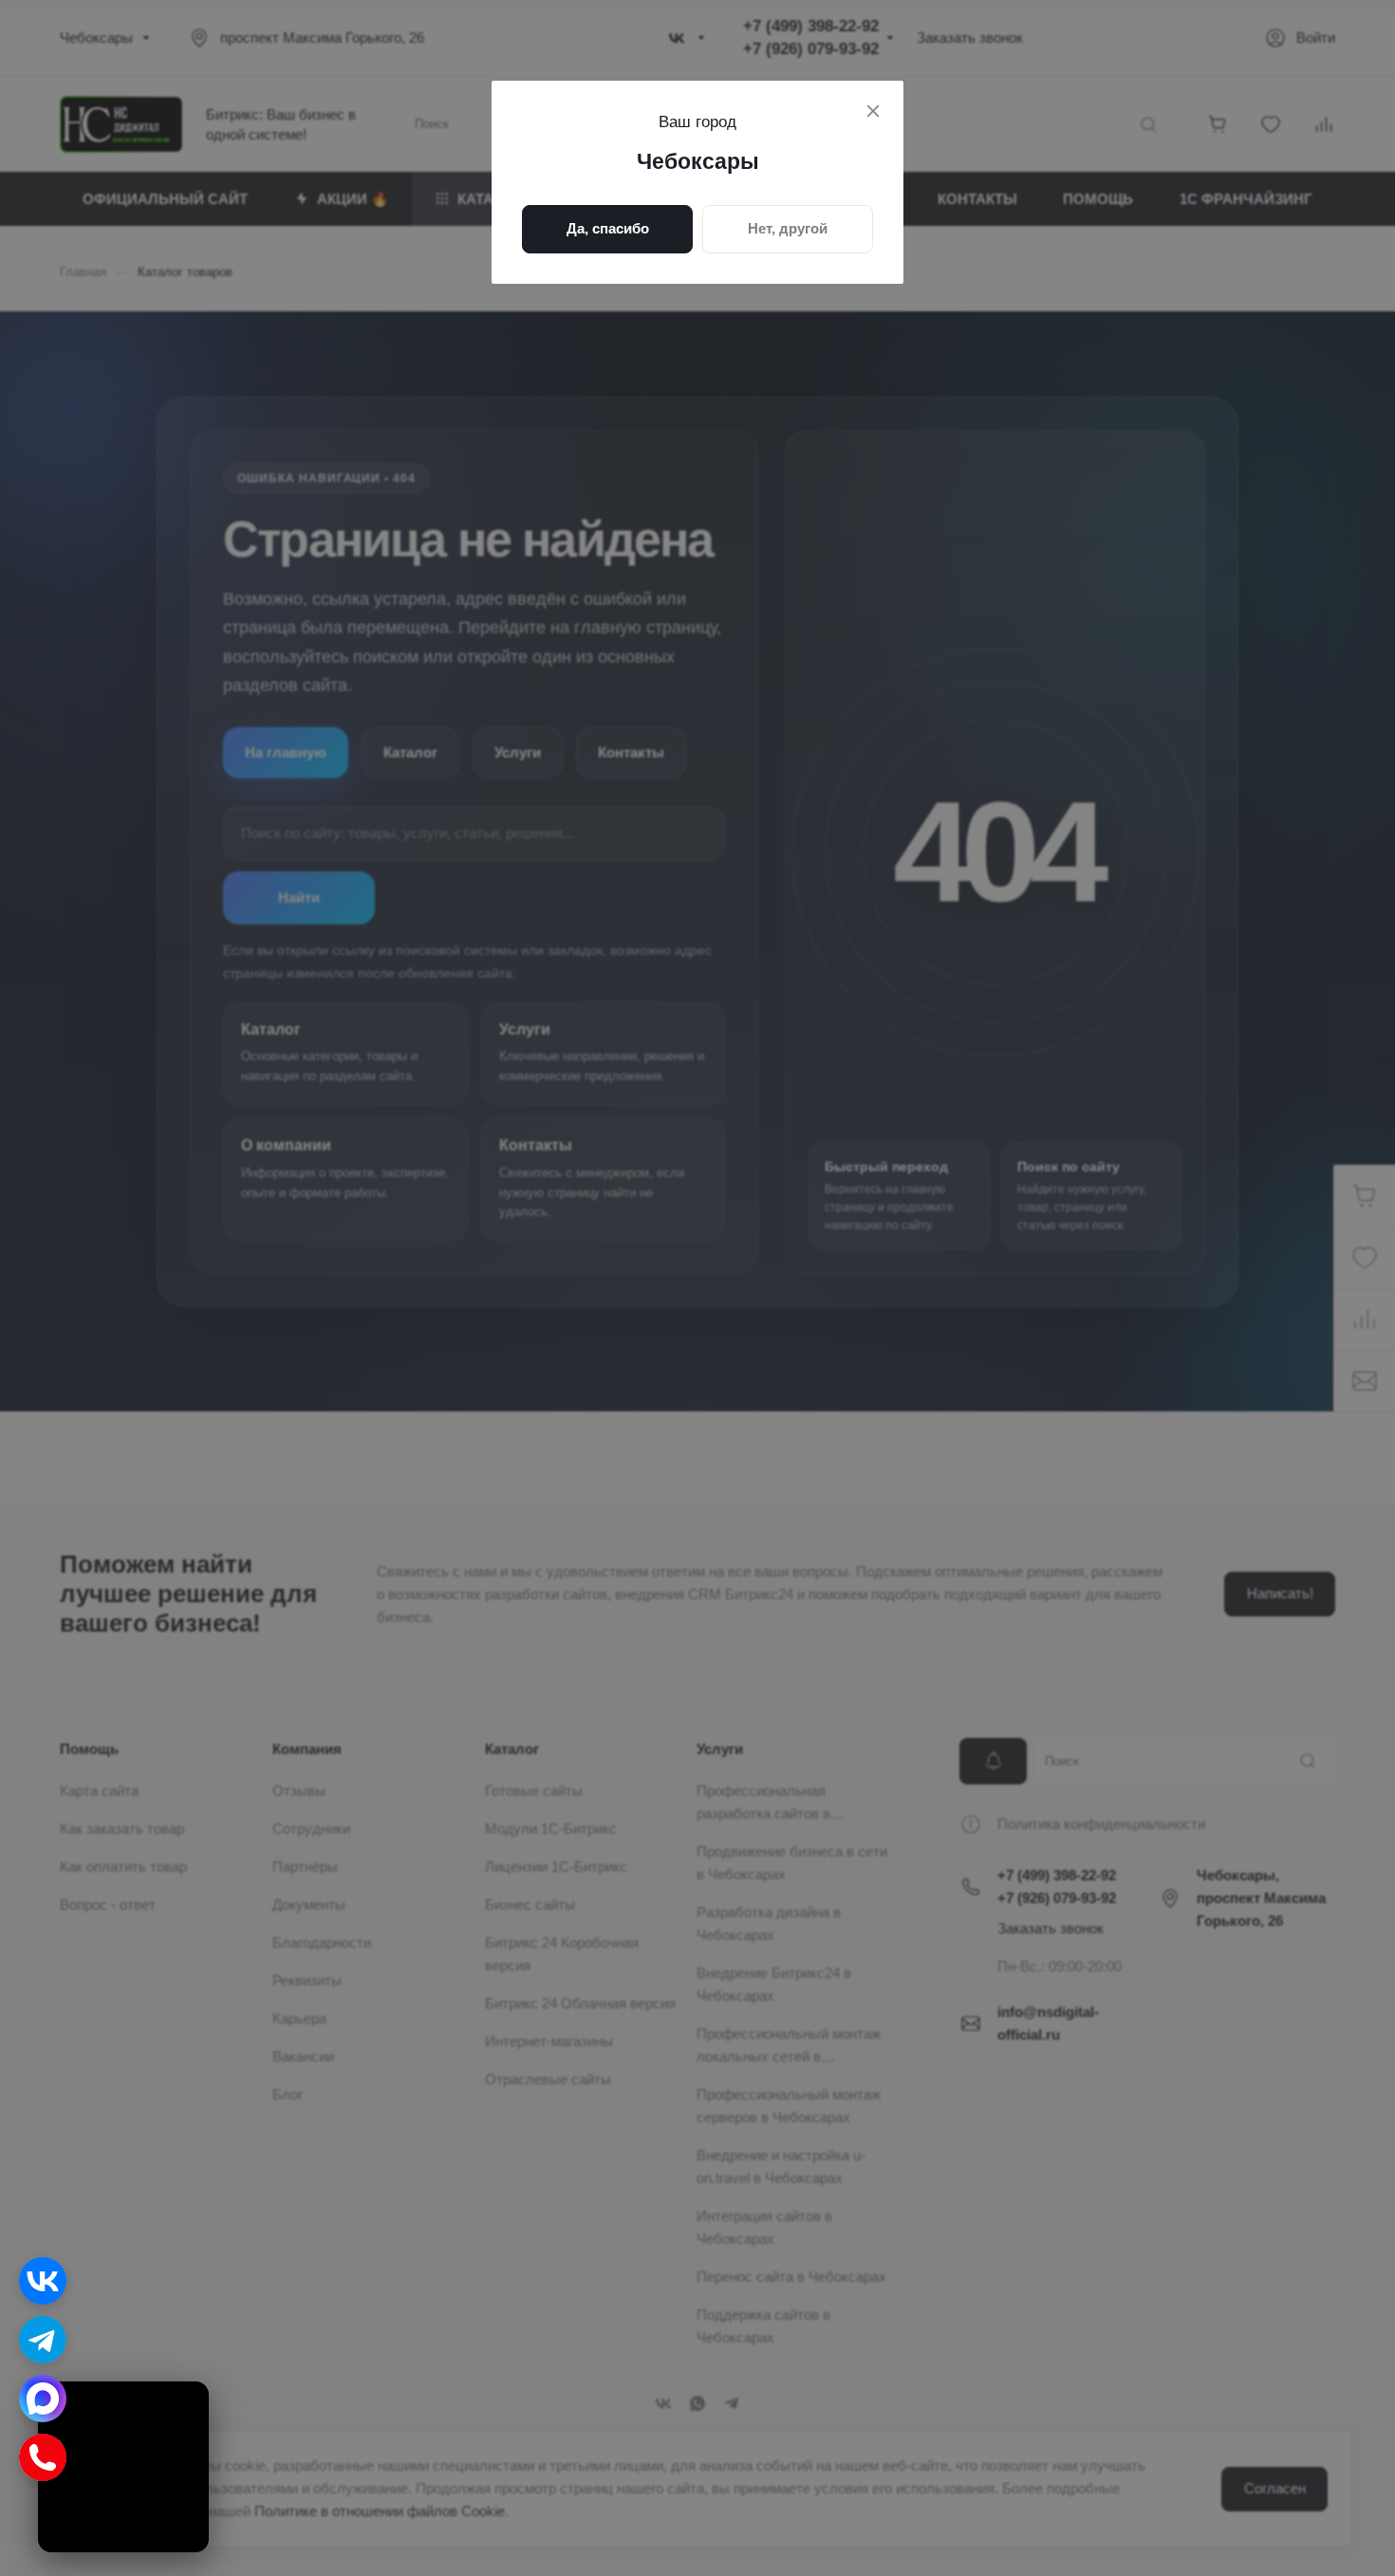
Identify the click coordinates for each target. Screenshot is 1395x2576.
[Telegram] (43, 2340)
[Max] (43, 2399)
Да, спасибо (608, 228)
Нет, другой (788, 228)
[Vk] (43, 2281)
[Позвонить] (43, 2457)
